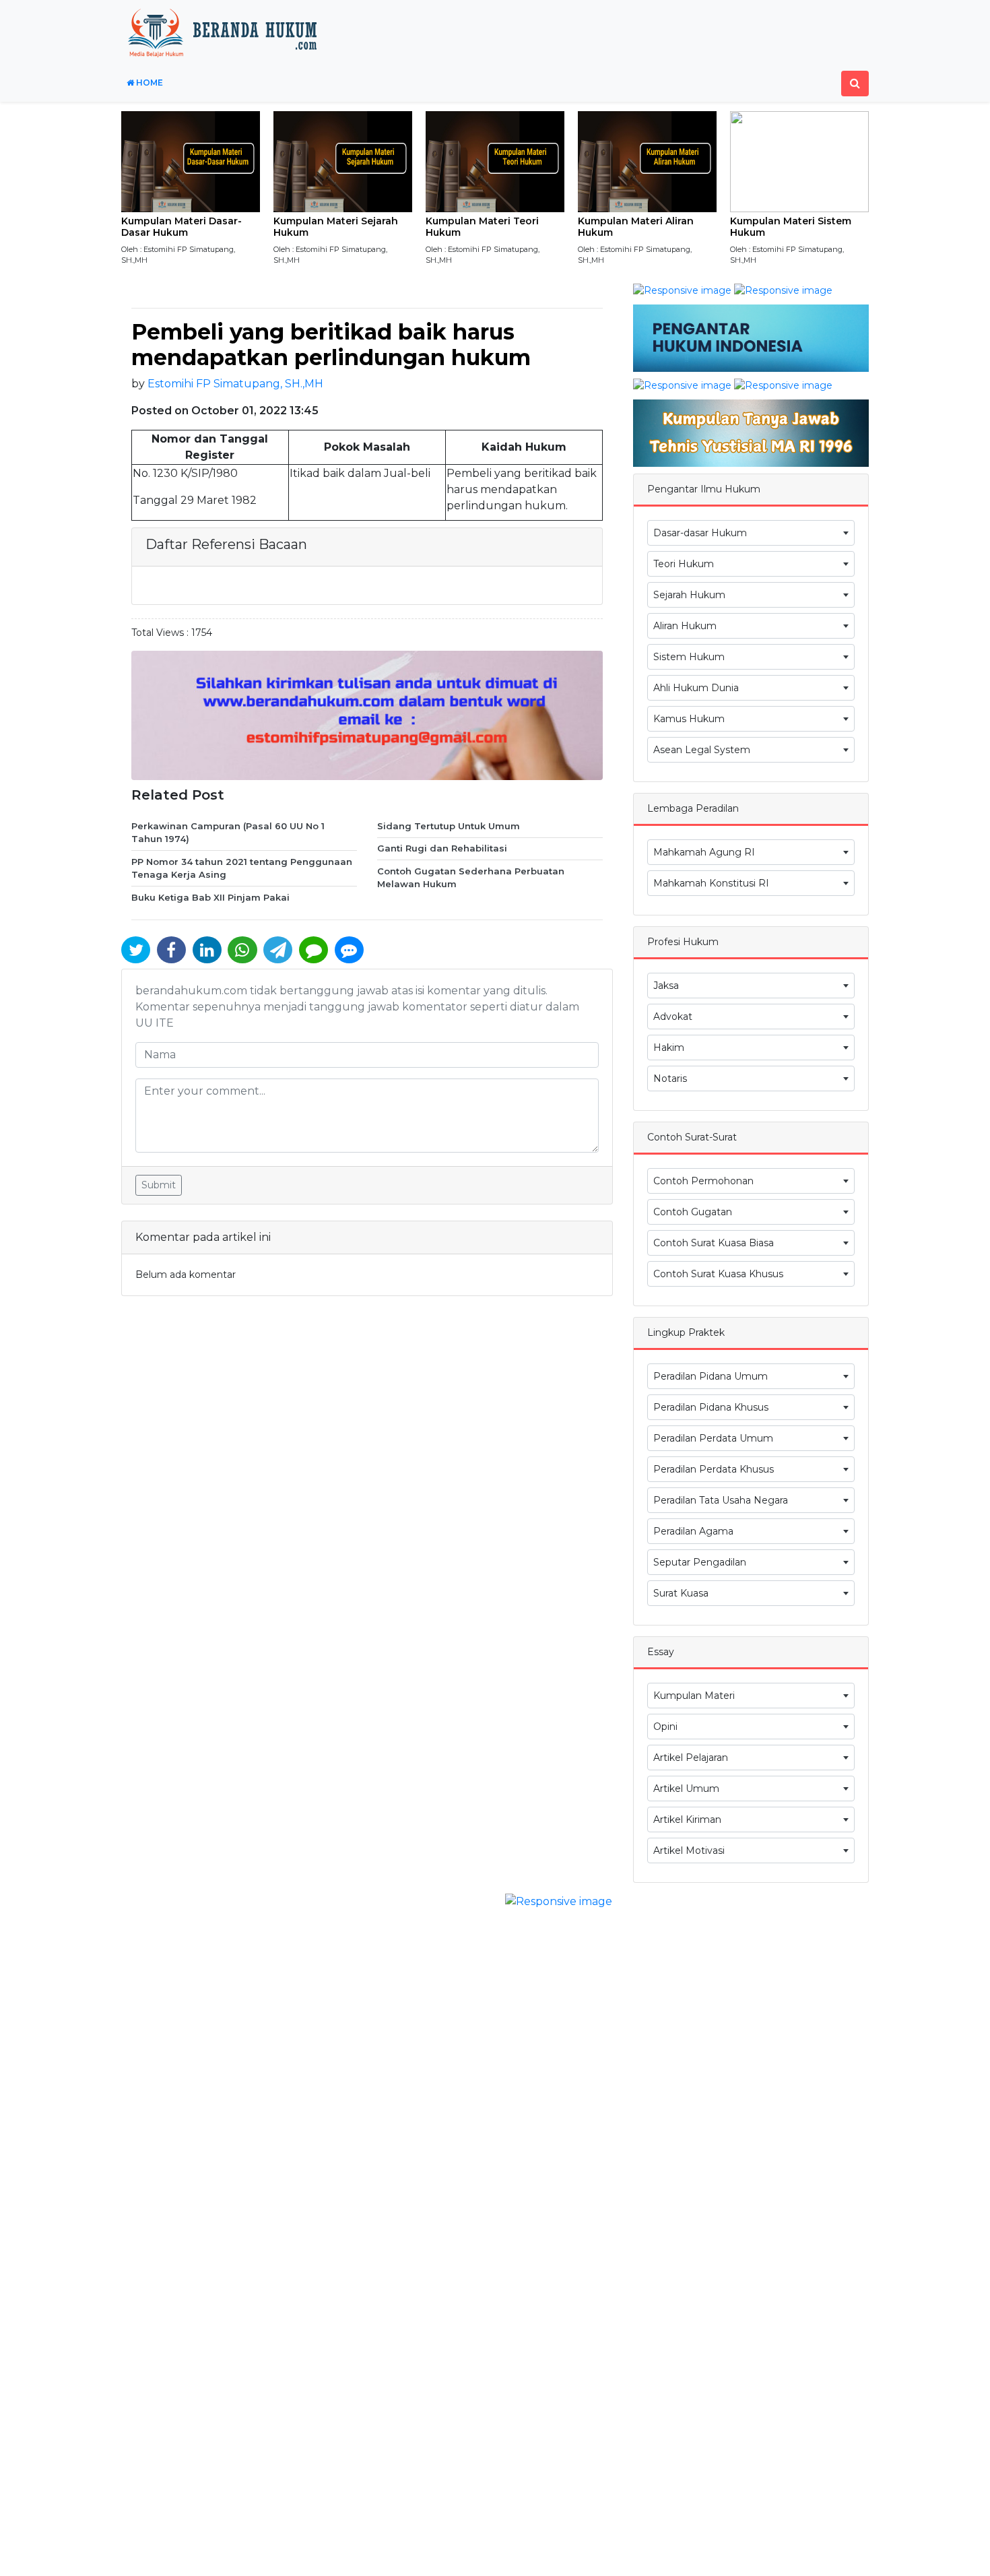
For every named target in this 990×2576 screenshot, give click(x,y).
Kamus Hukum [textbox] (689, 719)
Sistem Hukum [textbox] (689, 657)
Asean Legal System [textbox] (702, 750)
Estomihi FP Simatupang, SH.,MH (235, 384)
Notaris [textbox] (670, 1078)
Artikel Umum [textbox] (686, 1789)
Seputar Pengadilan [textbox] (700, 1562)
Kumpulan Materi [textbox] (694, 1696)
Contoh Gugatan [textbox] (693, 1212)
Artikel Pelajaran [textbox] (691, 1758)
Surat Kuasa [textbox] (681, 1593)
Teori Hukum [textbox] (684, 564)
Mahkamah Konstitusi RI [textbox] (711, 883)
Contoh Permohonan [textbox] (703, 1181)
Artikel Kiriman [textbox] (687, 1820)
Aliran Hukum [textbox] (685, 626)
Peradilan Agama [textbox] (693, 1531)
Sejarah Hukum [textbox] (689, 595)
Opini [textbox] (665, 1727)
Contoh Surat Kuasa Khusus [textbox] (718, 1274)
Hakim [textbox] (669, 1048)
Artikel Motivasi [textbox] (689, 1850)
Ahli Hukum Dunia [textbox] (696, 688)
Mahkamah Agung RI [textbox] (704, 852)
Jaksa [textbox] (666, 986)
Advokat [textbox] (673, 1017)
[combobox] (751, 533)
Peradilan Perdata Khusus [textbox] (714, 1469)
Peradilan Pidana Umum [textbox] (711, 1376)
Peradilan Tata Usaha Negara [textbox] (721, 1500)
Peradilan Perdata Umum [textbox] (713, 1438)
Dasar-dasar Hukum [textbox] (700, 533)
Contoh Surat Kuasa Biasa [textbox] (714, 1243)
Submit (159, 1185)
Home (148, 83)
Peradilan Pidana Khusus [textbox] (711, 1407)
